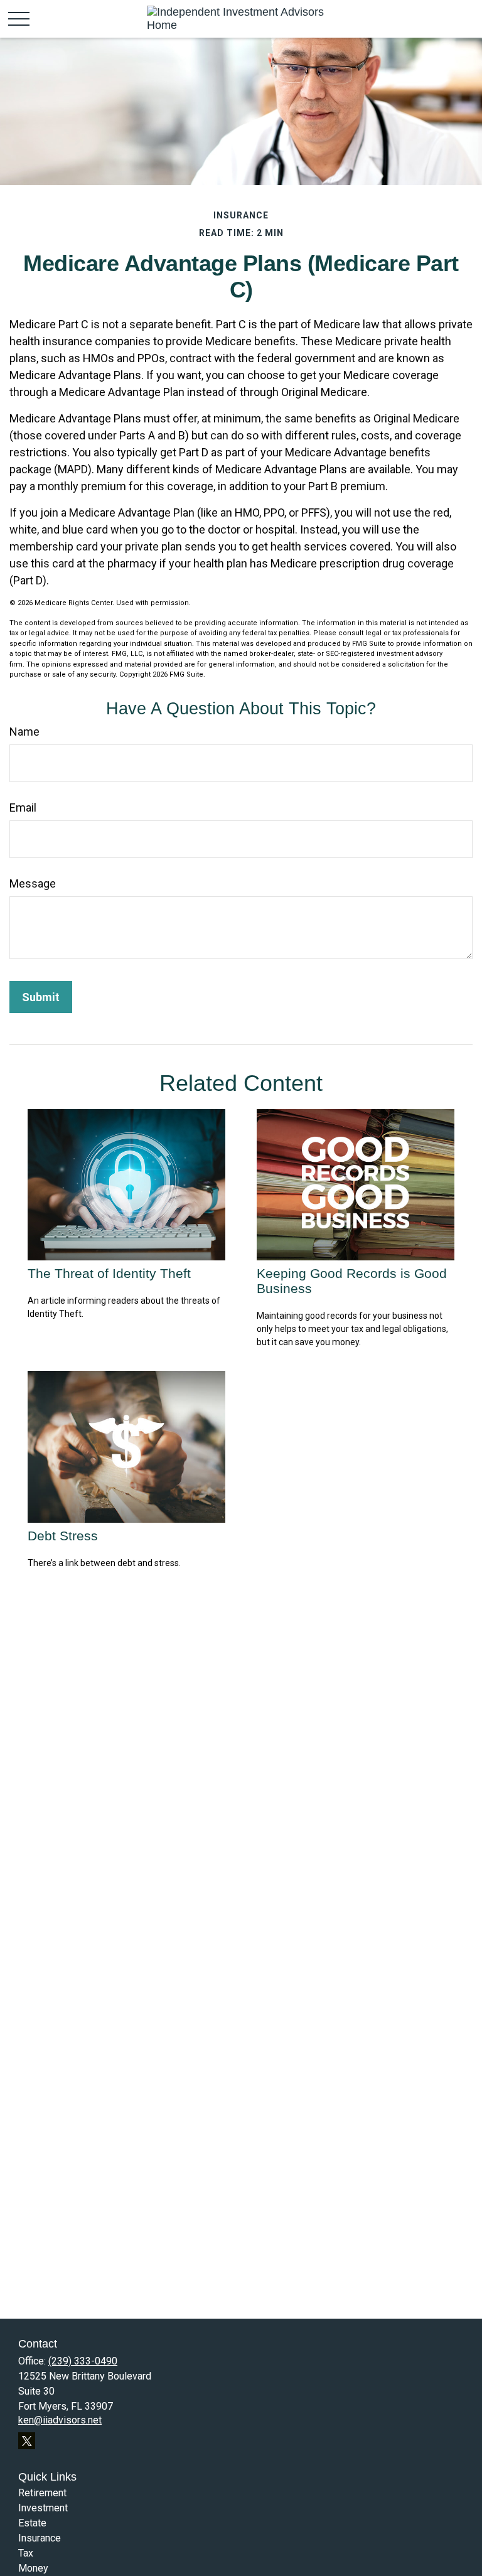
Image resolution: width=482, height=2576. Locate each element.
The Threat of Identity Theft (109, 1273)
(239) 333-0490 (83, 2361)
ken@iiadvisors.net (60, 2420)
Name (24, 732)
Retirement (42, 2493)
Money (33, 2568)
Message (33, 883)
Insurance (40, 2538)
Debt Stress (63, 1536)
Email (23, 808)
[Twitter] (27, 2441)
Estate (32, 2523)
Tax (26, 2553)
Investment (43, 2508)
